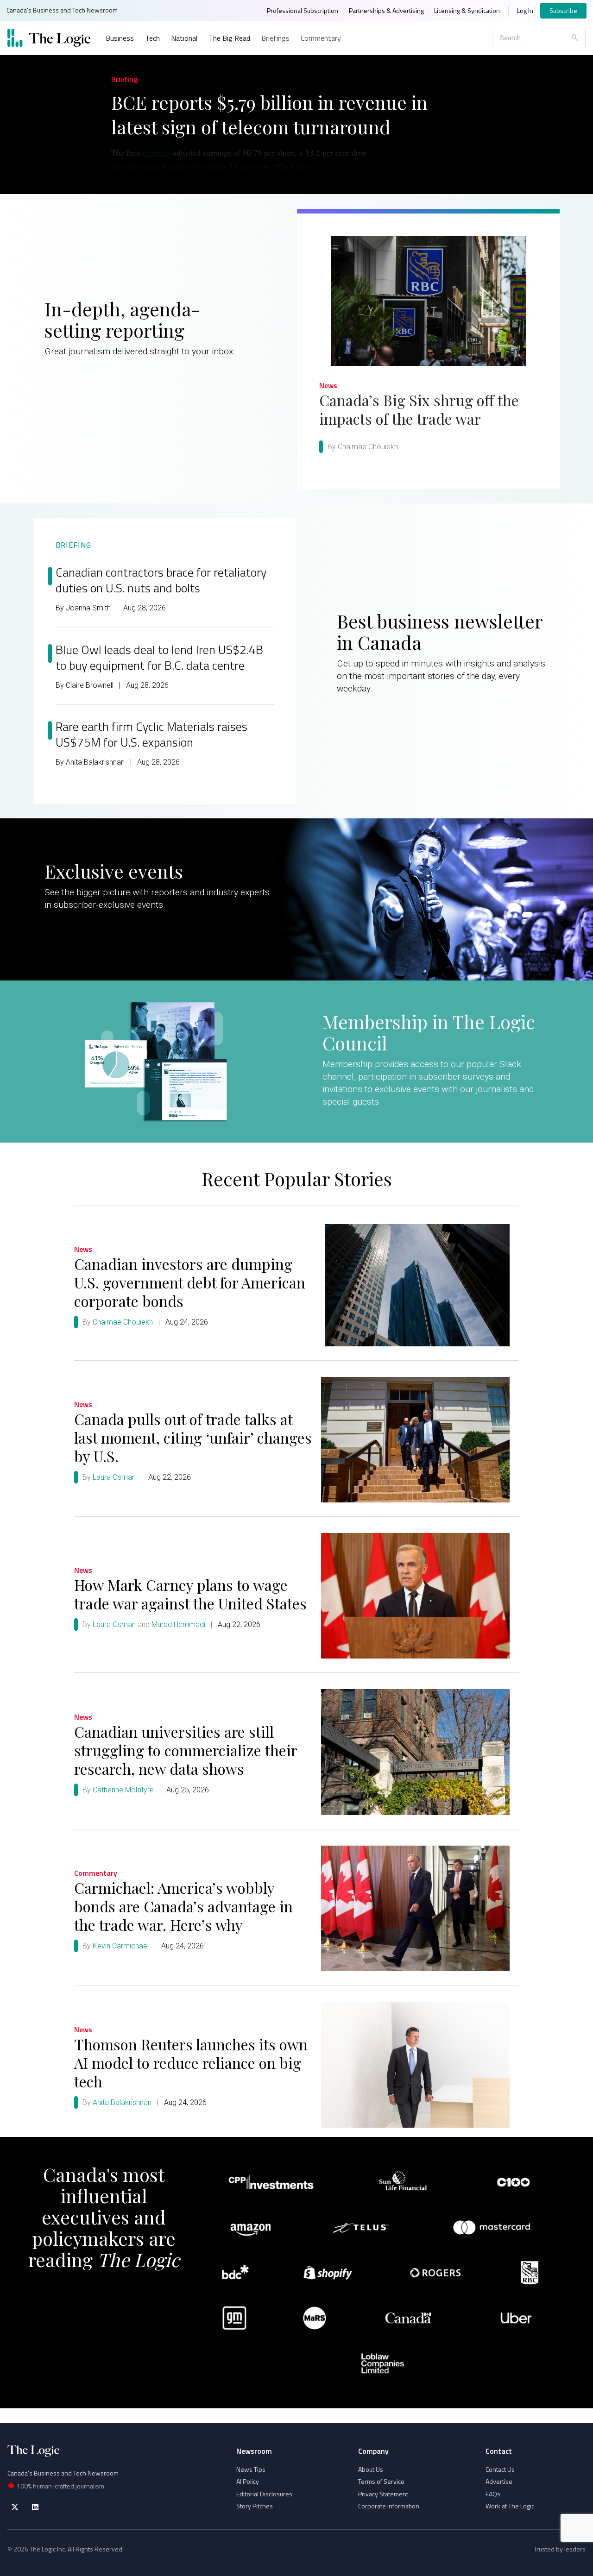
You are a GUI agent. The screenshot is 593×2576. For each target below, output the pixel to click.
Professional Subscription (303, 10)
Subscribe (563, 10)
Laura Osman (114, 1477)
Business (120, 38)
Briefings (275, 38)
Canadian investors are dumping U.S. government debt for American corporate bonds (190, 1282)
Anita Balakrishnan (122, 2102)
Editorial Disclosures (264, 2494)
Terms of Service (381, 2481)
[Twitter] (15, 2507)
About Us (371, 2469)
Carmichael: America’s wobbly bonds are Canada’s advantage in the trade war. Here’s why (183, 1906)
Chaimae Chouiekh (123, 1322)
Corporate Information (389, 2506)
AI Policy (248, 2481)
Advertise (499, 2481)
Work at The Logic (510, 2506)
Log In (525, 10)
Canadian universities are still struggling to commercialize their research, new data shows (186, 1750)
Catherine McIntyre (123, 1790)
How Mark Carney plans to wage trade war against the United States (190, 1594)
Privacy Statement (383, 2494)
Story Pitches (255, 2506)
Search (575, 38)
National (184, 38)
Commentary (321, 38)
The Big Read (229, 38)
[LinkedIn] (35, 2507)
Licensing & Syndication (467, 10)
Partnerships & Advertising (386, 10)
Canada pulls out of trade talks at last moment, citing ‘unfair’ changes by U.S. (193, 1437)
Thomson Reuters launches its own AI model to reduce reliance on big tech (191, 2063)
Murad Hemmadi (178, 1624)
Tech (152, 38)
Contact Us (500, 2469)
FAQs (493, 2494)
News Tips (251, 2469)
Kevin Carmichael (121, 1946)
